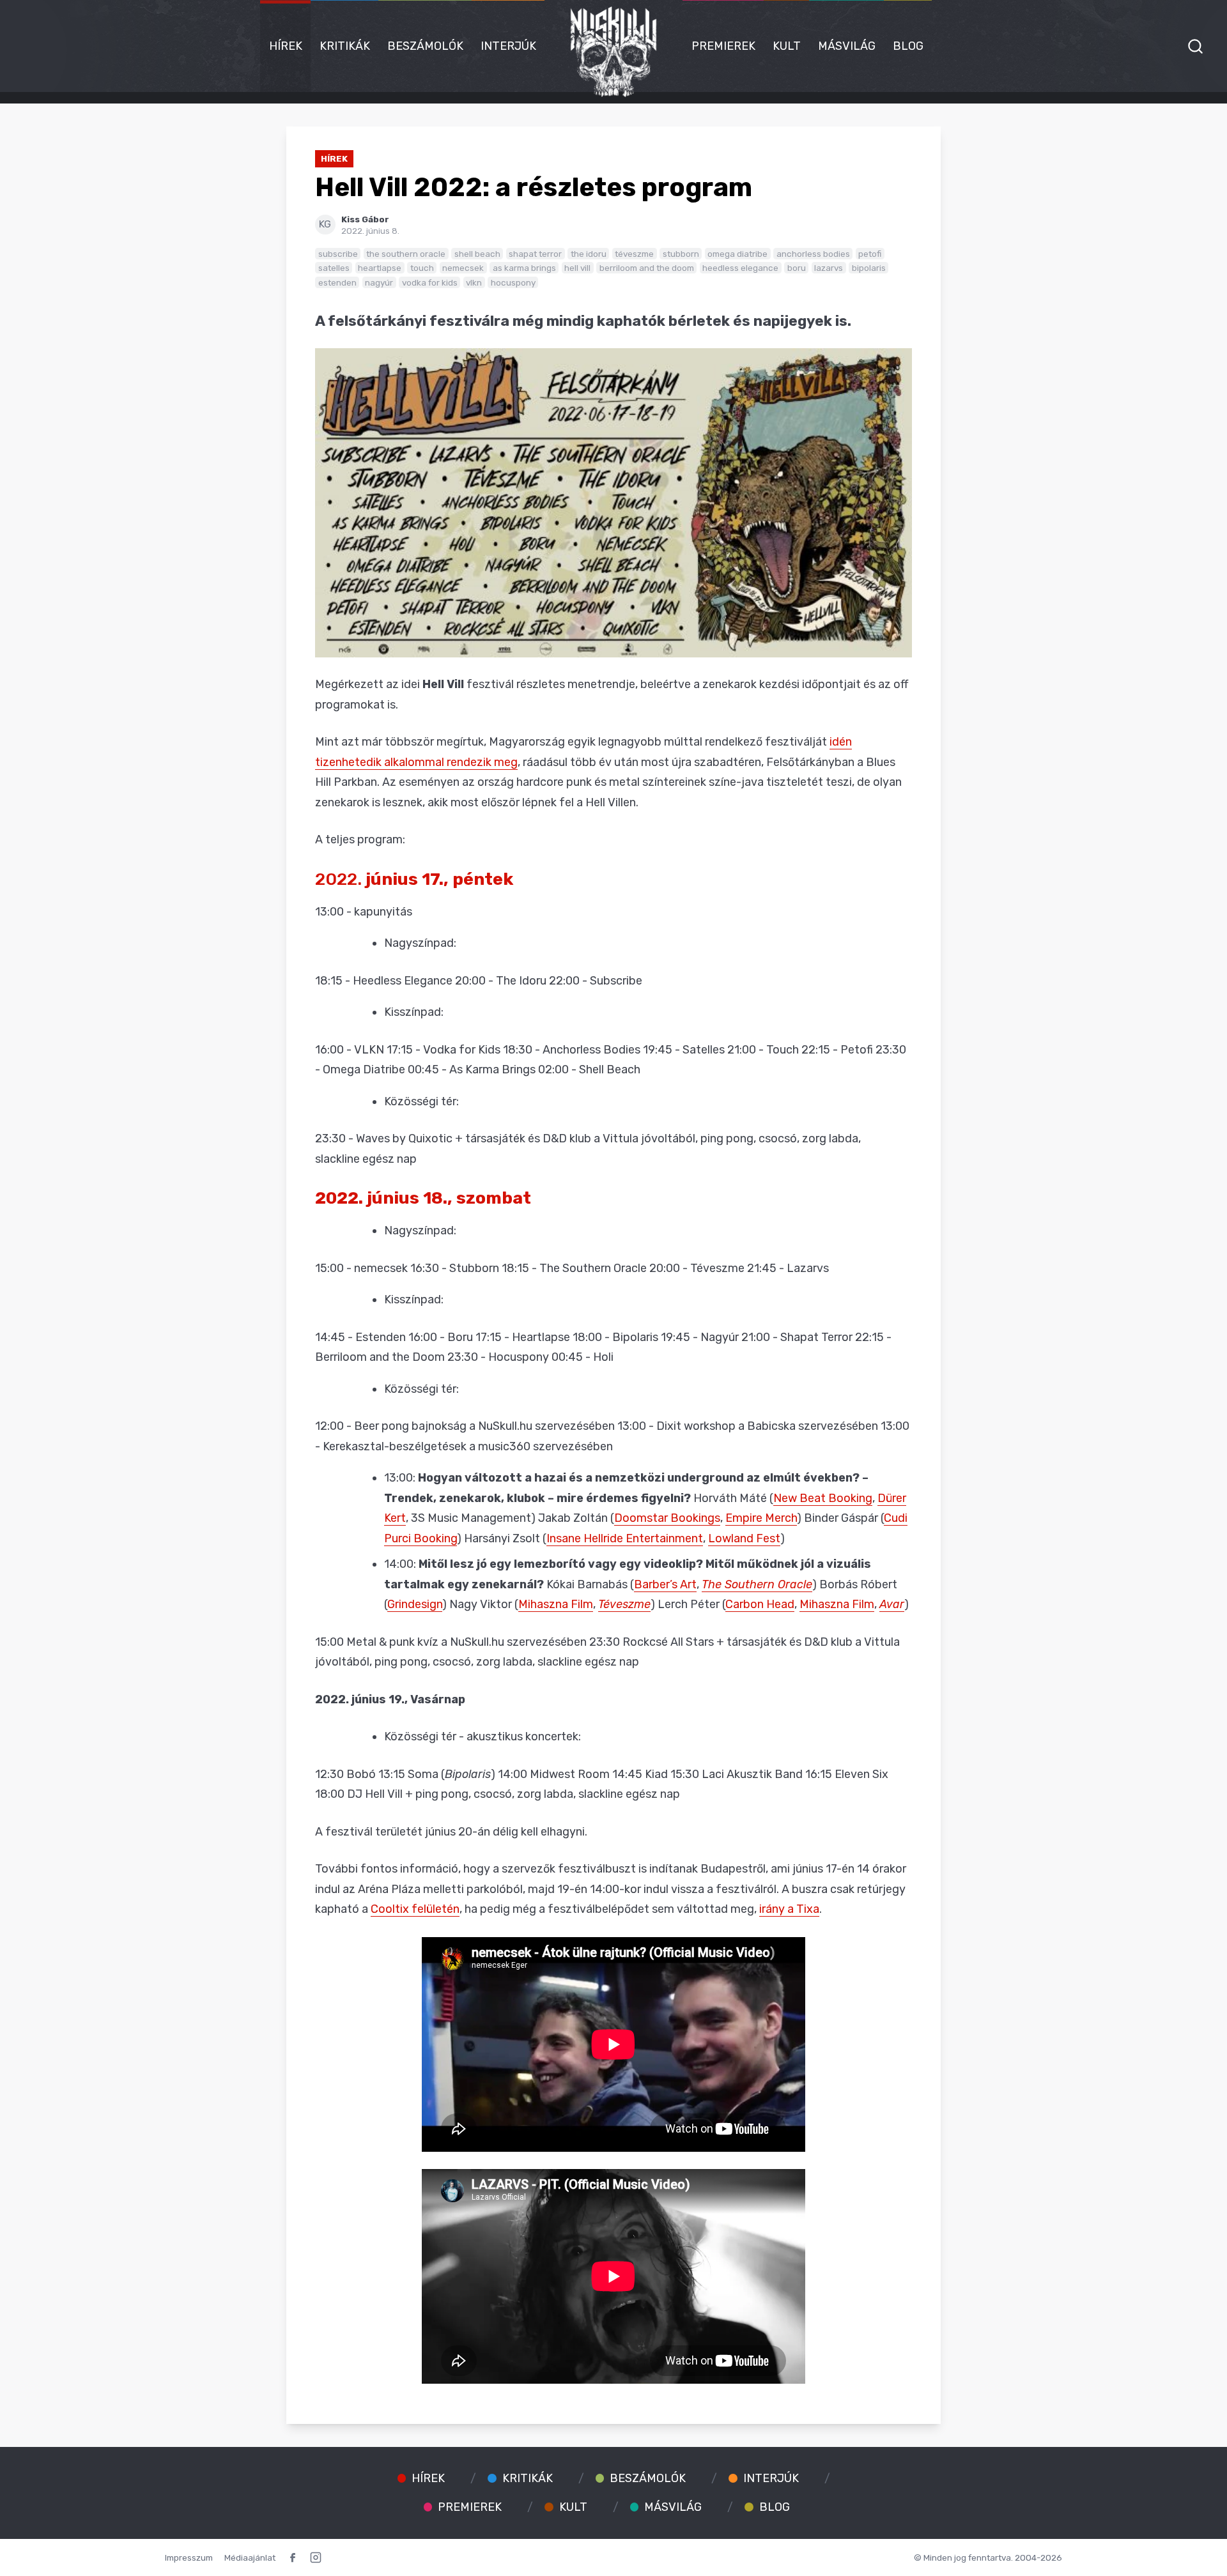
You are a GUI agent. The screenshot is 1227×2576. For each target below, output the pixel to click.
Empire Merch (761, 1518)
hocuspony (513, 282)
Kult (787, 46)
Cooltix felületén (415, 1909)
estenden (337, 282)
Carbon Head (760, 1604)
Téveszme (624, 1604)
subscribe (338, 254)
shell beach (477, 254)
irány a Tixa (789, 1909)
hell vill (577, 268)
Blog (908, 46)
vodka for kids (430, 282)
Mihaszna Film (556, 1604)
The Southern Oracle (757, 1584)
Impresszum (189, 2557)
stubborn (681, 254)
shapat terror (535, 254)
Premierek (723, 46)
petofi (870, 254)
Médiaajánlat (250, 2557)
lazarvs (829, 268)
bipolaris (869, 268)
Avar (892, 1604)
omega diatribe (737, 254)
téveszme (634, 254)
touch (422, 268)
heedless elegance (740, 268)
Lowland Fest (744, 1538)
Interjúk (508, 46)
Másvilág (847, 46)
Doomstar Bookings (667, 1518)
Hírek (286, 46)
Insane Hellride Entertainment (625, 1538)
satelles (334, 268)
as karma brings (524, 268)
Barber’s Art (665, 1584)
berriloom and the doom (647, 268)
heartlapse (380, 268)
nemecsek (463, 268)
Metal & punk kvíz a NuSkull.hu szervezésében (467, 1642)
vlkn (474, 282)
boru (797, 268)
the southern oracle (406, 254)
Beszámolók (425, 46)
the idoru (589, 254)
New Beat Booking (823, 1498)
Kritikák (345, 46)
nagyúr (379, 282)
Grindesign (415, 1604)
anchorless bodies (813, 254)
